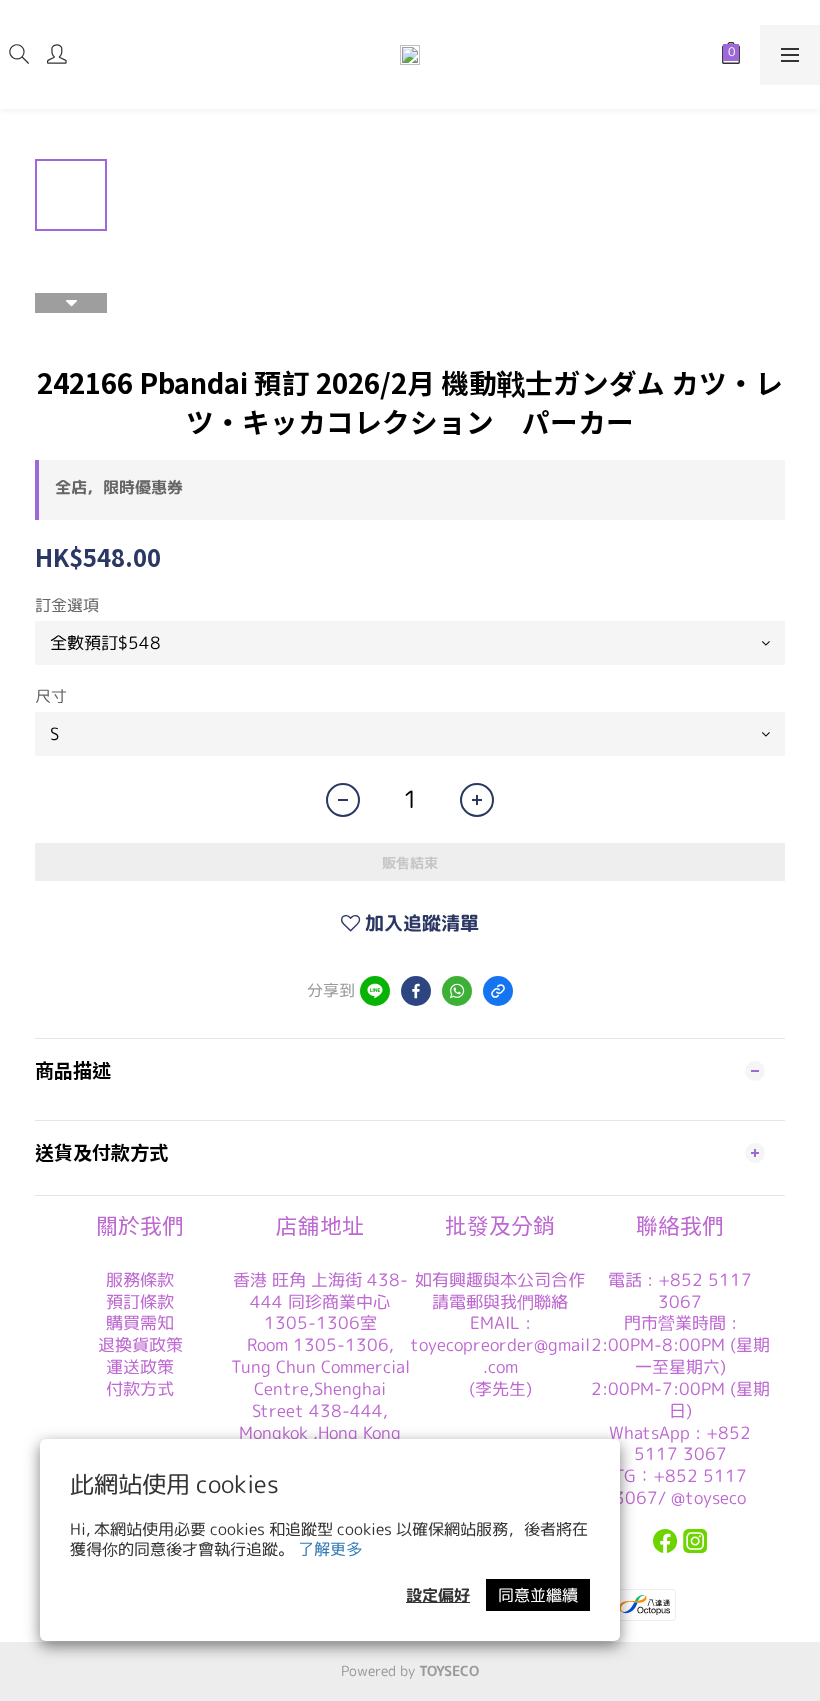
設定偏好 (438, 1595)
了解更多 (330, 1549)
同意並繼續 (538, 1595)
